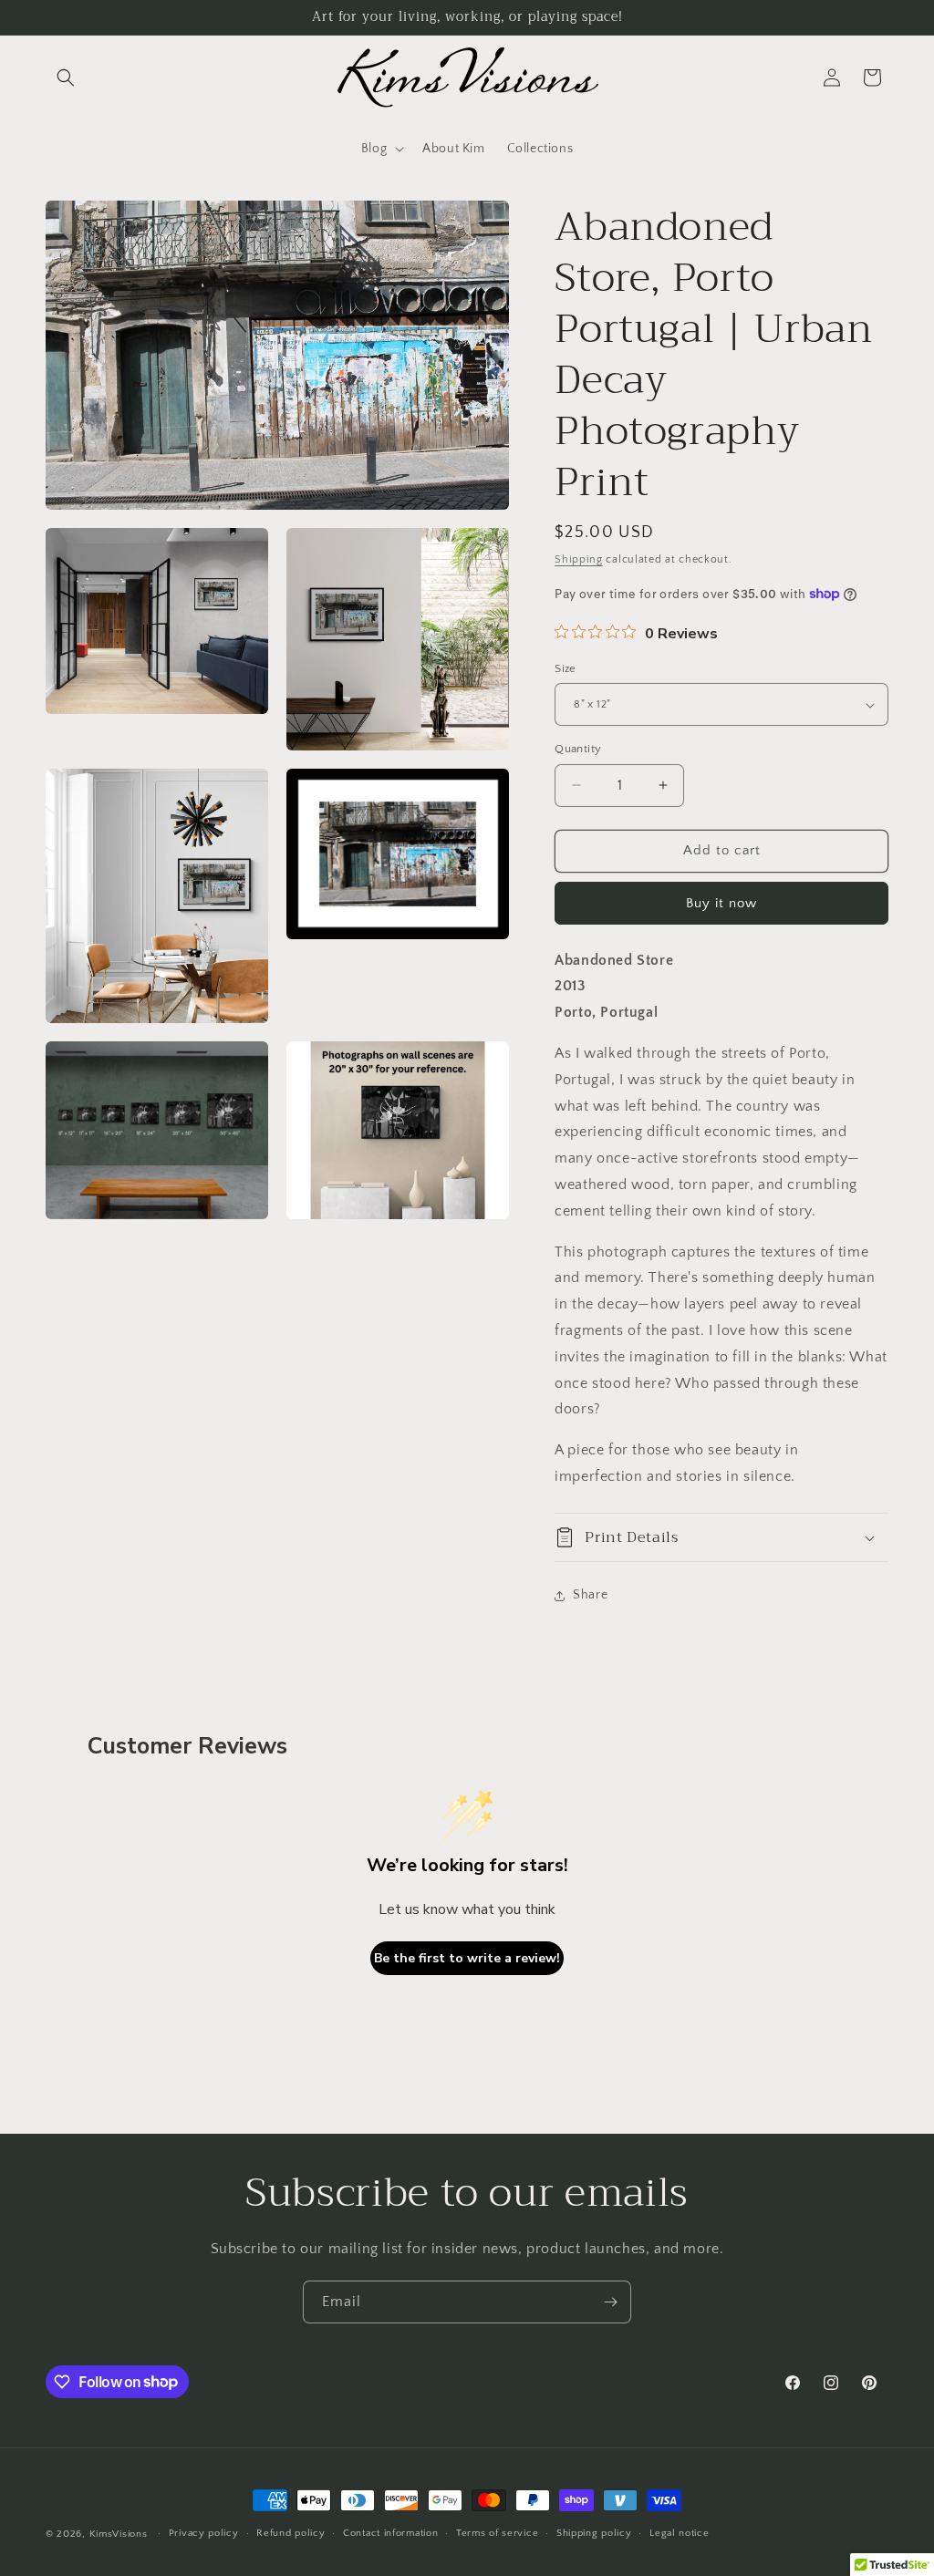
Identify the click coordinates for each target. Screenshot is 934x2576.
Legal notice (679, 2533)
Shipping (579, 559)
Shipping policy (594, 2533)
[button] (66, 78)
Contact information (390, 2533)
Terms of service (497, 2533)
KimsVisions (119, 2534)
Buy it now (721, 903)
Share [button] (590, 1595)
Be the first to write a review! (467, 1958)
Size (566, 668)
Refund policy (291, 2533)
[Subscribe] (610, 2302)
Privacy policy (204, 2533)
